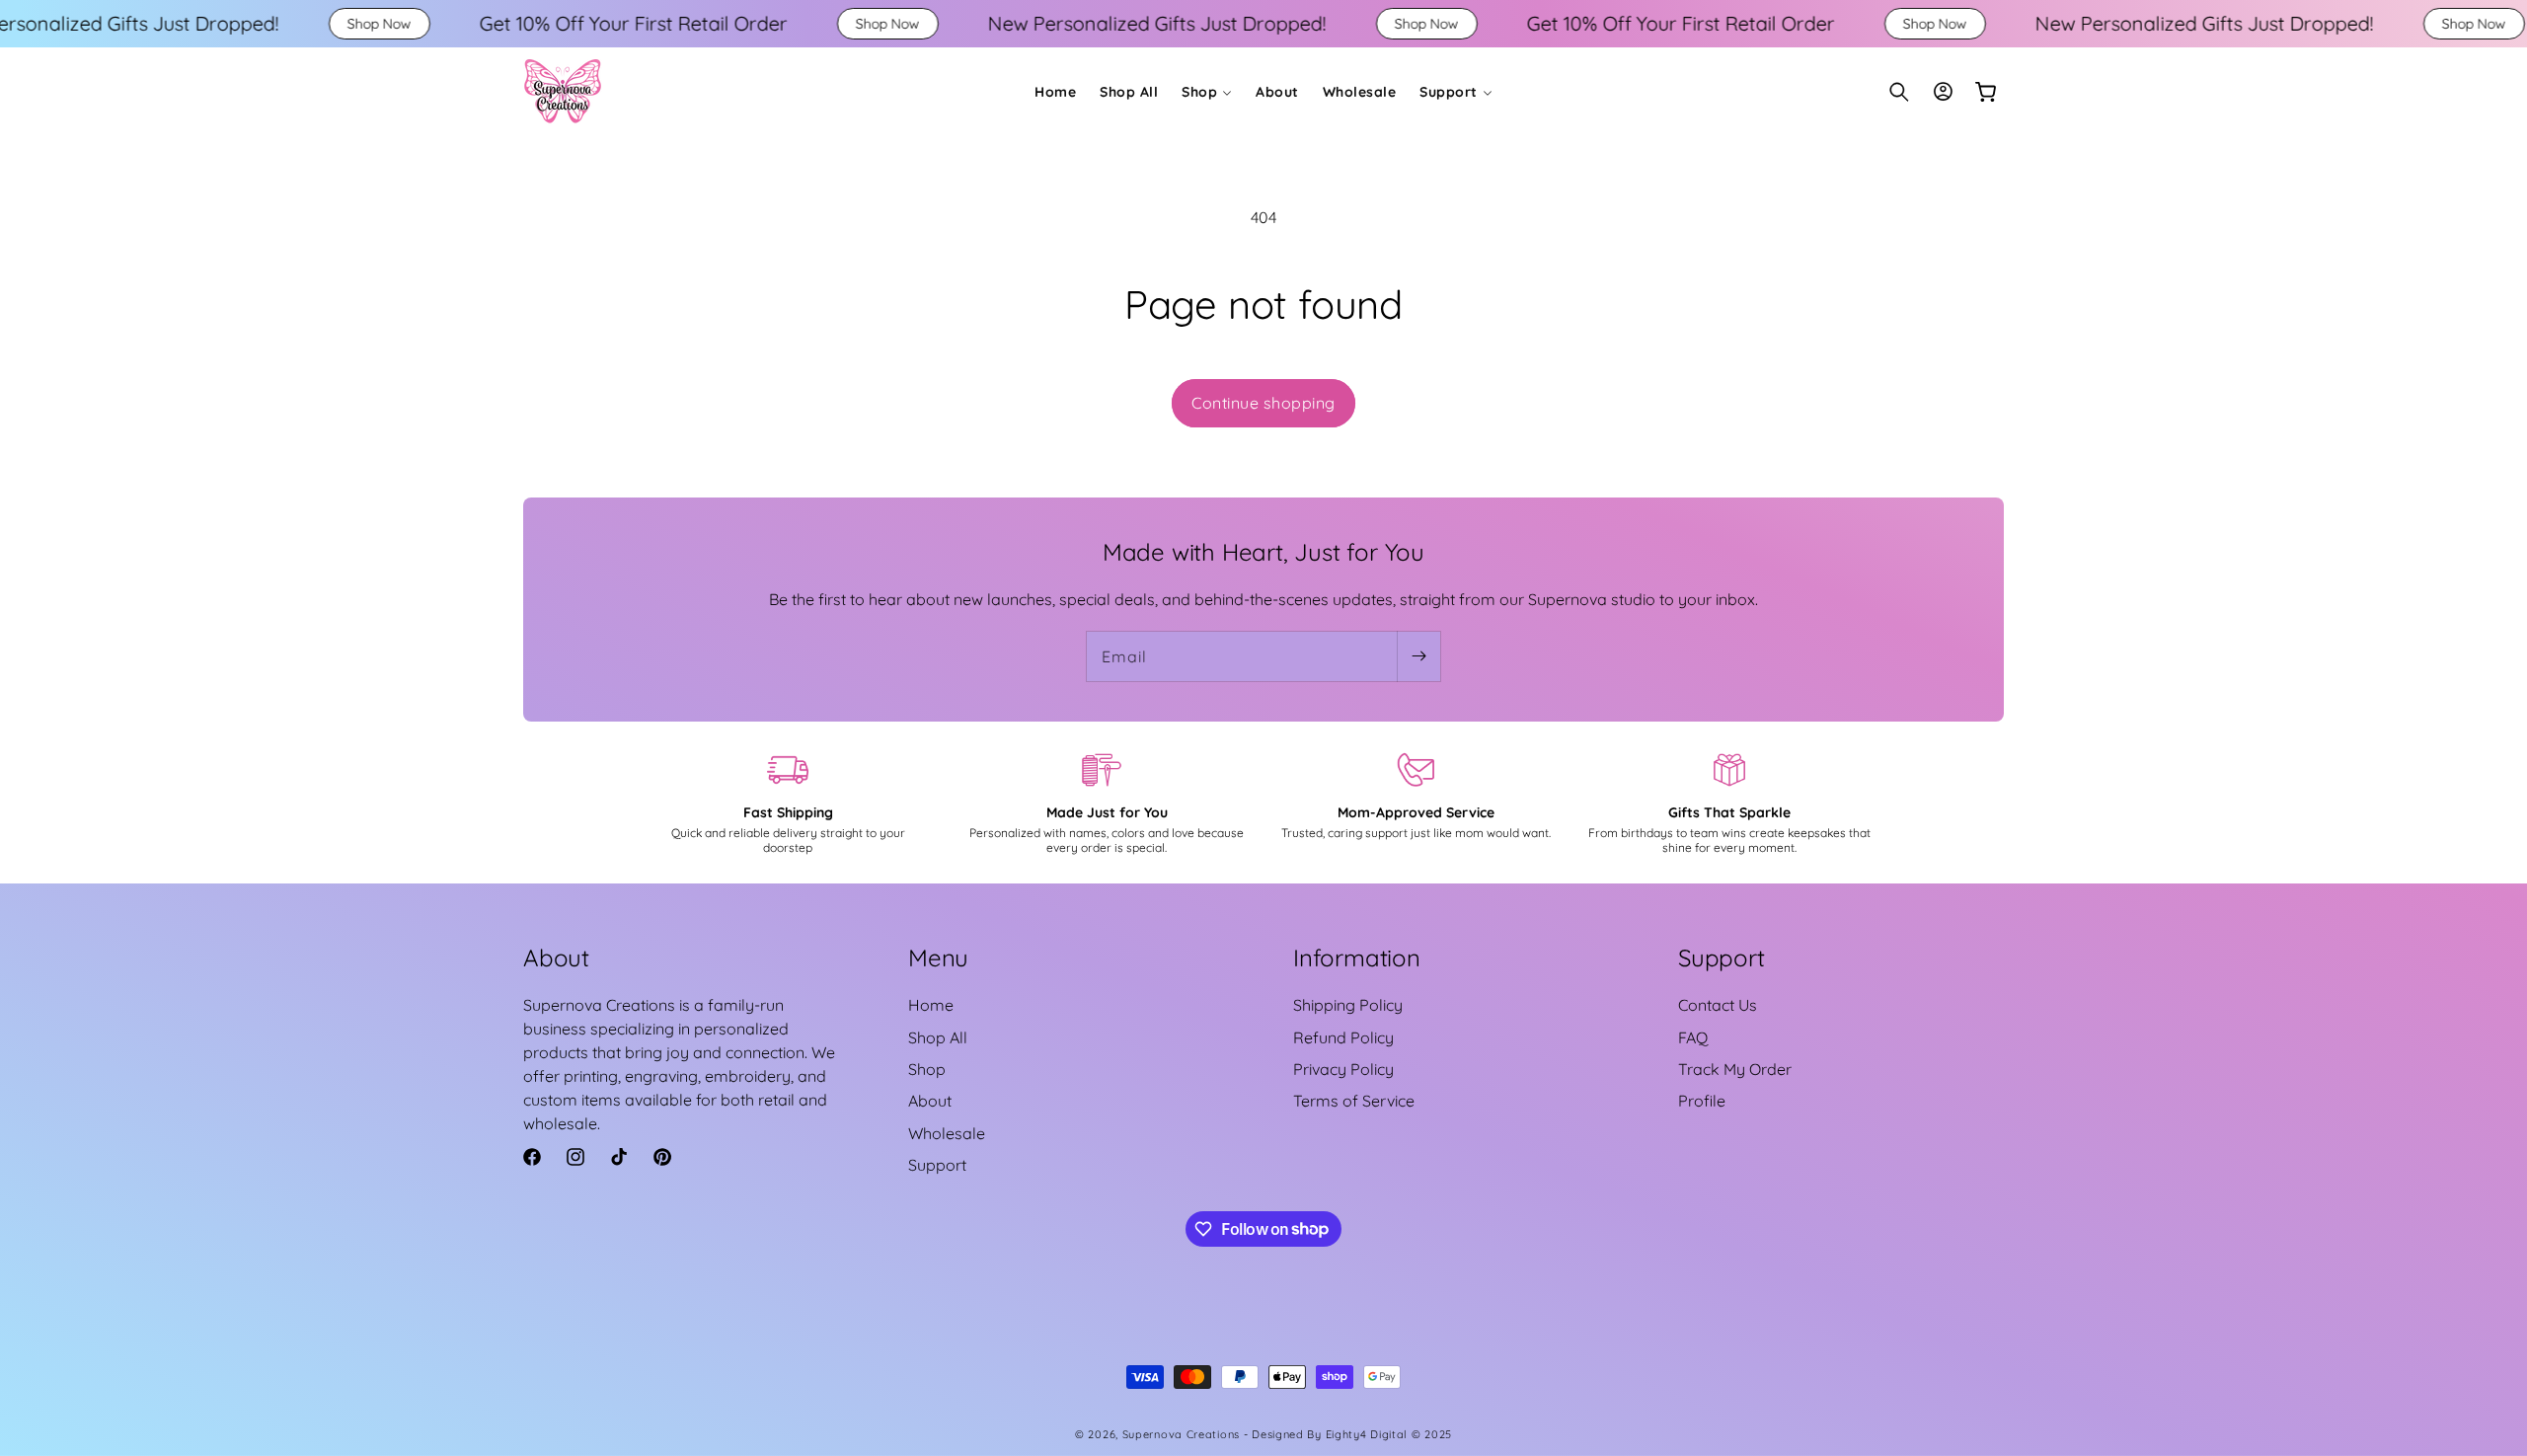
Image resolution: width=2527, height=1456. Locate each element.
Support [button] (1722, 958)
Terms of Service (1354, 1101)
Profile (1702, 1101)
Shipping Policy (1348, 1005)
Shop (927, 1069)
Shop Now (248, 24)
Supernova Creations (1181, 1434)
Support (937, 1165)
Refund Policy (1343, 1037)
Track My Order (1735, 1069)
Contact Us (1718, 1005)
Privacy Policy (1343, 1069)
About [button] (556, 958)
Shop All (938, 1037)
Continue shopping (1263, 403)
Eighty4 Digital (1369, 1434)
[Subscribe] (1418, 656)
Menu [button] (938, 958)
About (930, 1101)
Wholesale (947, 1133)
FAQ (1693, 1037)
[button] (1207, 92)
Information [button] (1357, 958)
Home (931, 1005)
